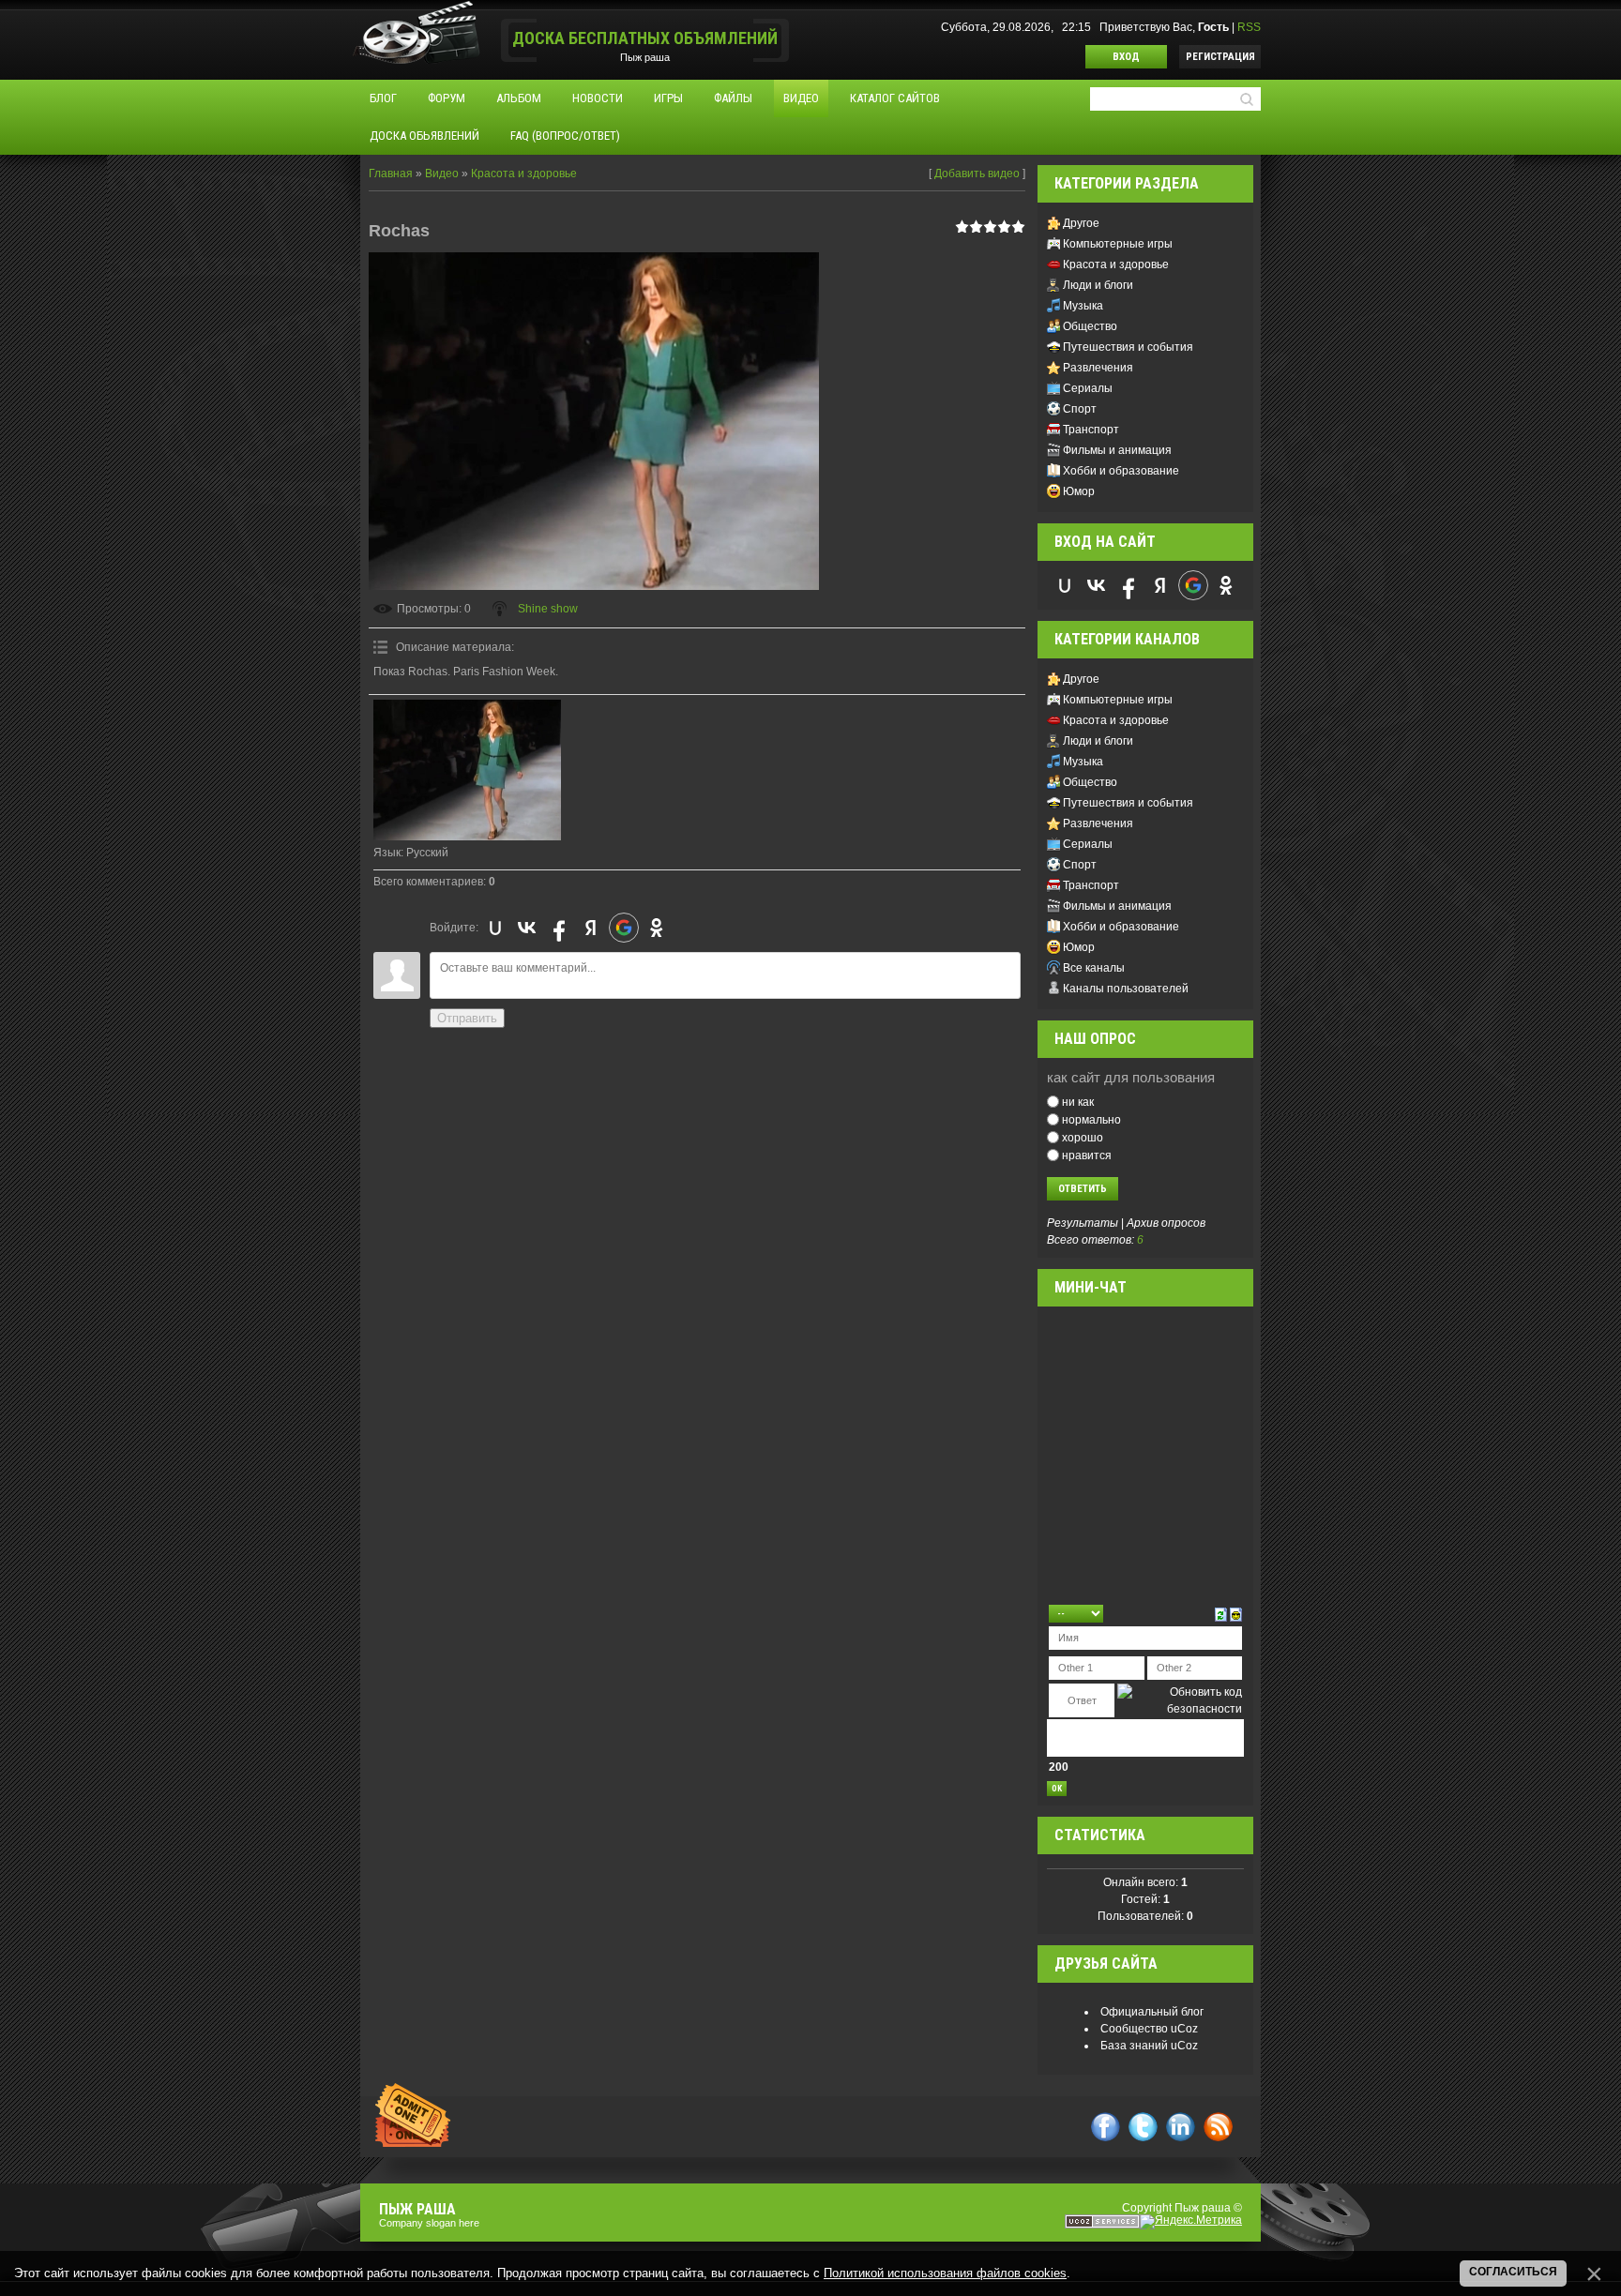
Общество (1090, 326)
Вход (1126, 57)
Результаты (1083, 1223)
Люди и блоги (1098, 285)
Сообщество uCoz (1149, 2029)
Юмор (1079, 491)
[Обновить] (1221, 1613)
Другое (1081, 223)
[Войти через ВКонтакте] (527, 928)
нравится (1087, 1155)
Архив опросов (1166, 1223)
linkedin (1181, 2127)
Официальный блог (1152, 2012)
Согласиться (1513, 2272)
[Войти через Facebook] (559, 928)
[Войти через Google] (624, 928)
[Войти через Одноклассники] (657, 928)
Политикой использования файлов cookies (945, 2273)
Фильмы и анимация (1117, 450)
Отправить (467, 1018)
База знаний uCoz (1149, 2046)
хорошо (1083, 1138)
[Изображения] (467, 770)
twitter (1143, 2127)
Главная (391, 174)
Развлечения (1098, 368)
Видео (442, 174)
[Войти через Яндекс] (591, 928)
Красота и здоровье (524, 174)
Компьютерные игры (1118, 244)
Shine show (548, 609)
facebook (1106, 2127)
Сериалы (1088, 388)
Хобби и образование (1121, 471)
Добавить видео (977, 174)
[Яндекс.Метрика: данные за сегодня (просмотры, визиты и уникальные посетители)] (1191, 2222)
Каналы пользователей (1126, 989)
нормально (1091, 1120)
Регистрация (1220, 57)
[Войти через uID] (495, 928)
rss (1218, 2127)
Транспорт (1091, 430)
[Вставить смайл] (1236, 1613)
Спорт (1080, 409)
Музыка (1083, 306)
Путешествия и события (1128, 347)
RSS (1249, 27)
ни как (1078, 1102)
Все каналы (1094, 968)
